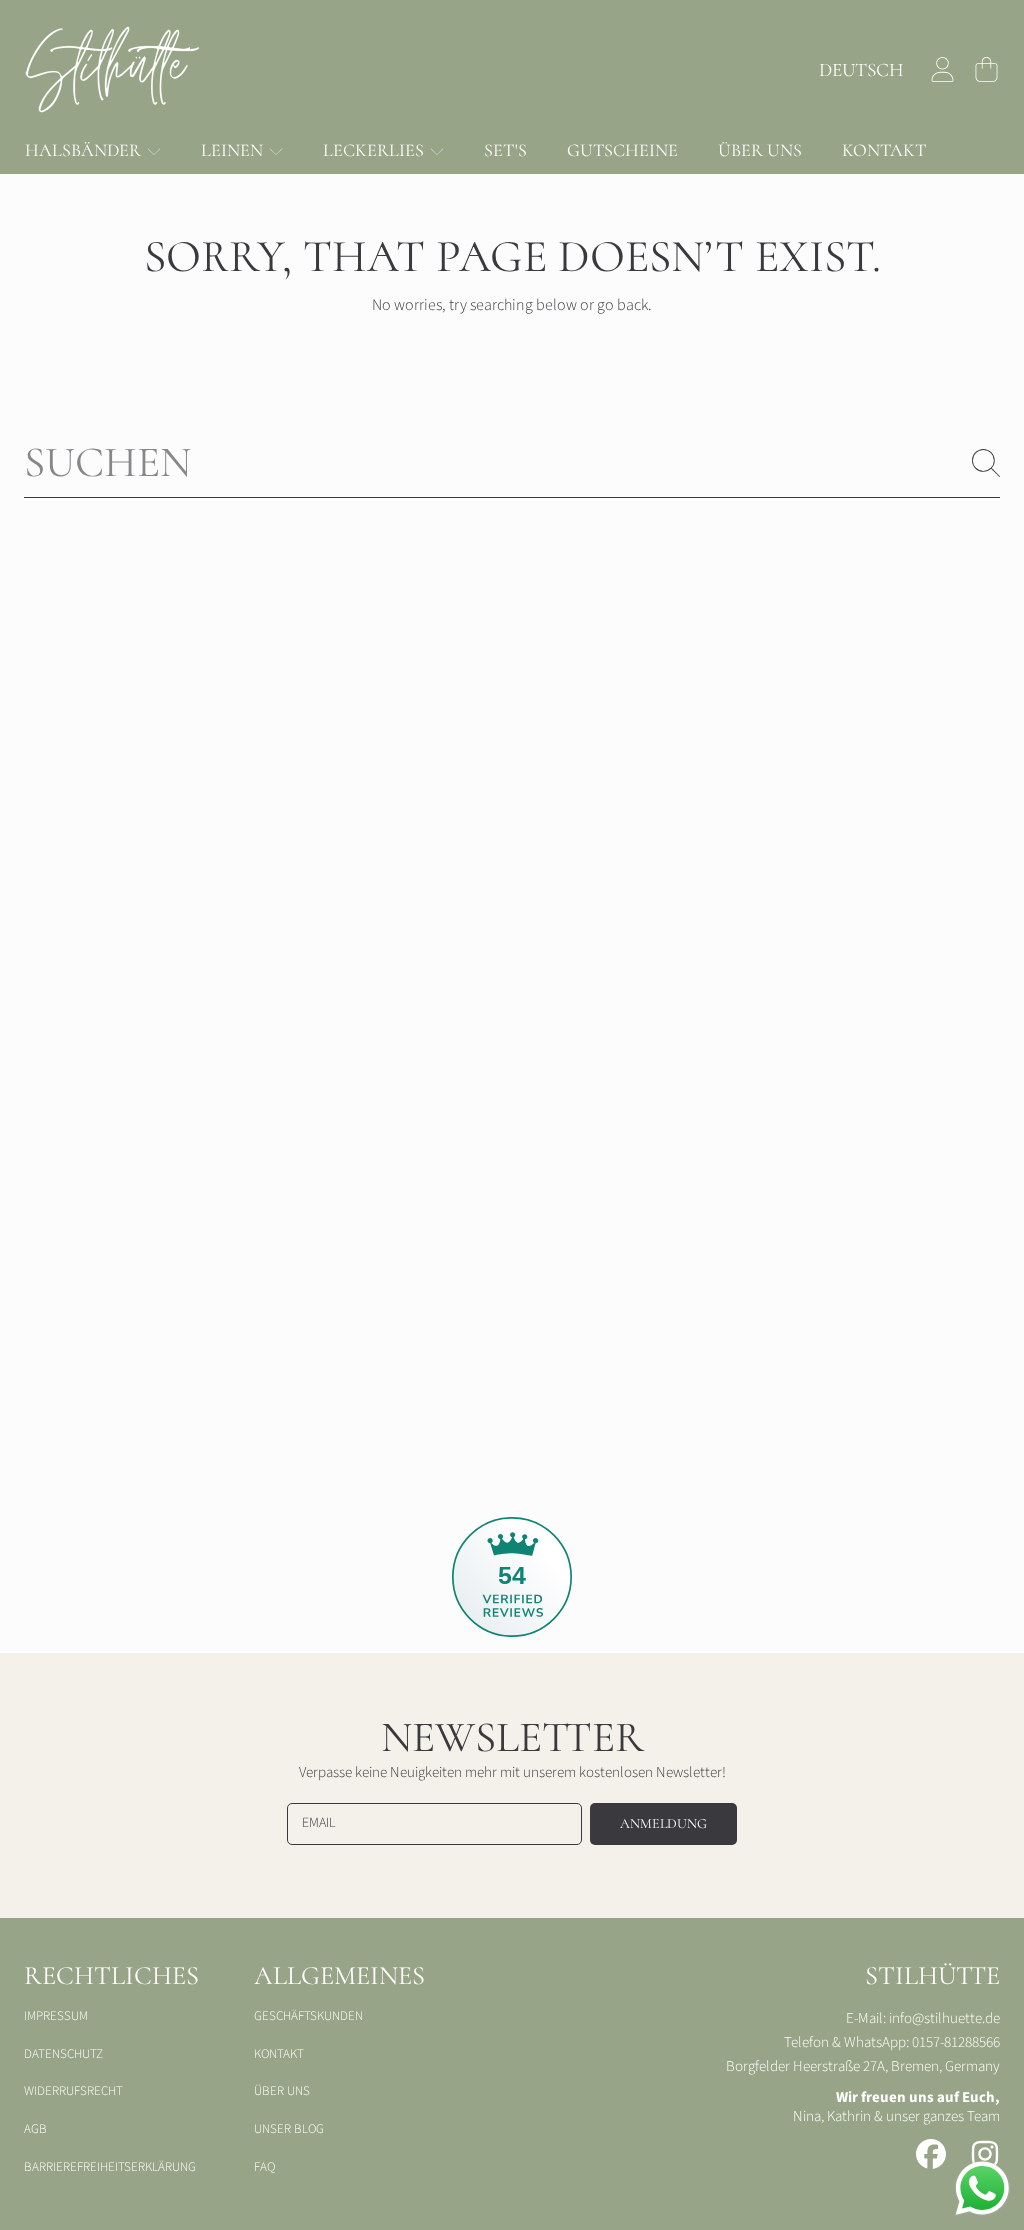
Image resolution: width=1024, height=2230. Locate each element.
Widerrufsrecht (73, 2091)
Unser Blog (289, 2129)
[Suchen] (986, 463)
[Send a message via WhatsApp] (982, 2188)
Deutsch (861, 70)
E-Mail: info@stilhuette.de (923, 2018)
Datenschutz (63, 2054)
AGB (35, 2129)
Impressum (56, 2016)
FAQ (264, 2167)
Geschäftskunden (308, 2016)
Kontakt (279, 2054)
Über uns (282, 2091)
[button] (986, 70)
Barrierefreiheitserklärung (110, 2167)
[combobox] (512, 462)
